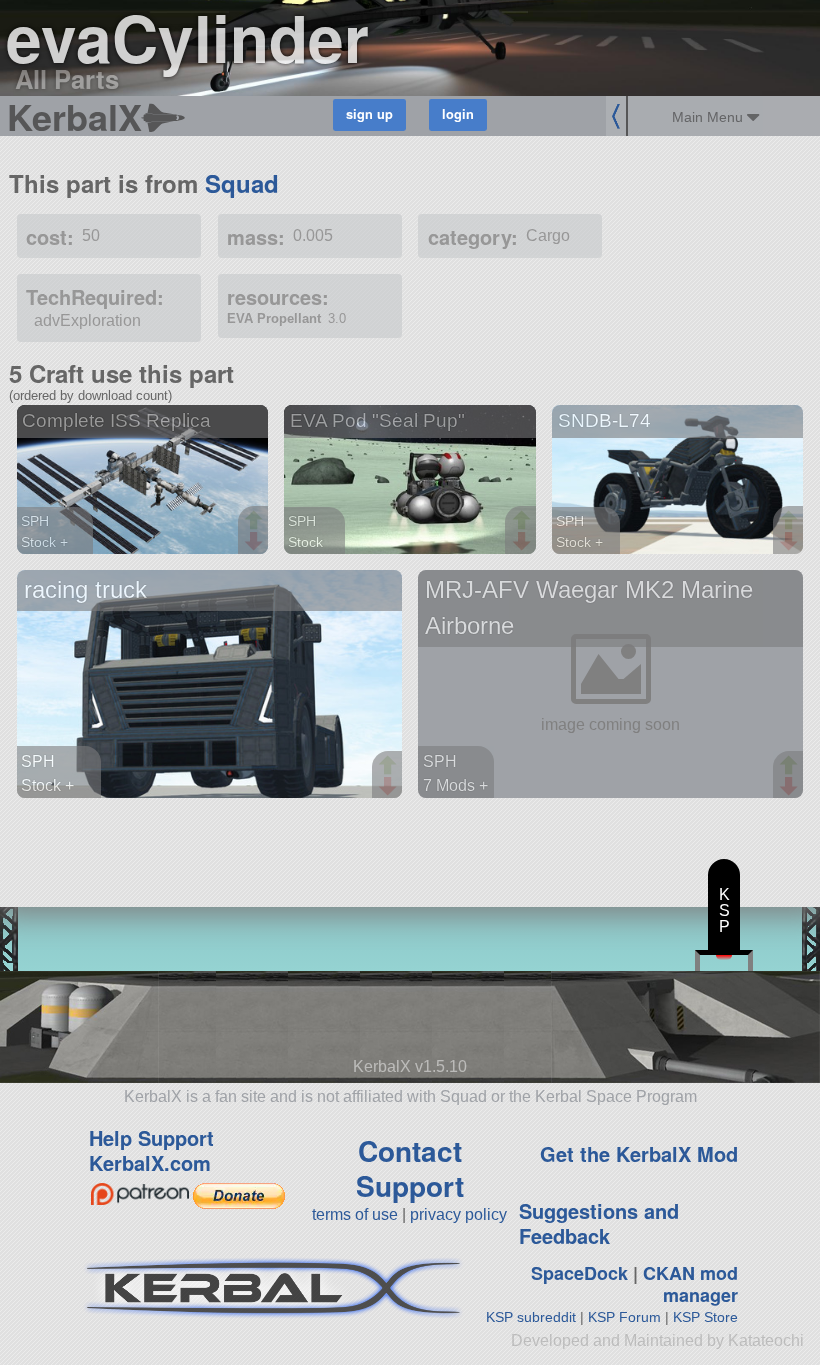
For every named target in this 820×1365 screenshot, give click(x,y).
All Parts (67, 78)
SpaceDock (579, 1273)
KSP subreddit (531, 1317)
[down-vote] (256, 542)
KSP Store (705, 1317)
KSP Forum (624, 1317)
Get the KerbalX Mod (639, 1153)
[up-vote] (256, 522)
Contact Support (410, 1168)
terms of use (355, 1214)
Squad (242, 183)
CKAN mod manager (690, 1284)
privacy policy (458, 1214)
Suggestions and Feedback (599, 1223)
